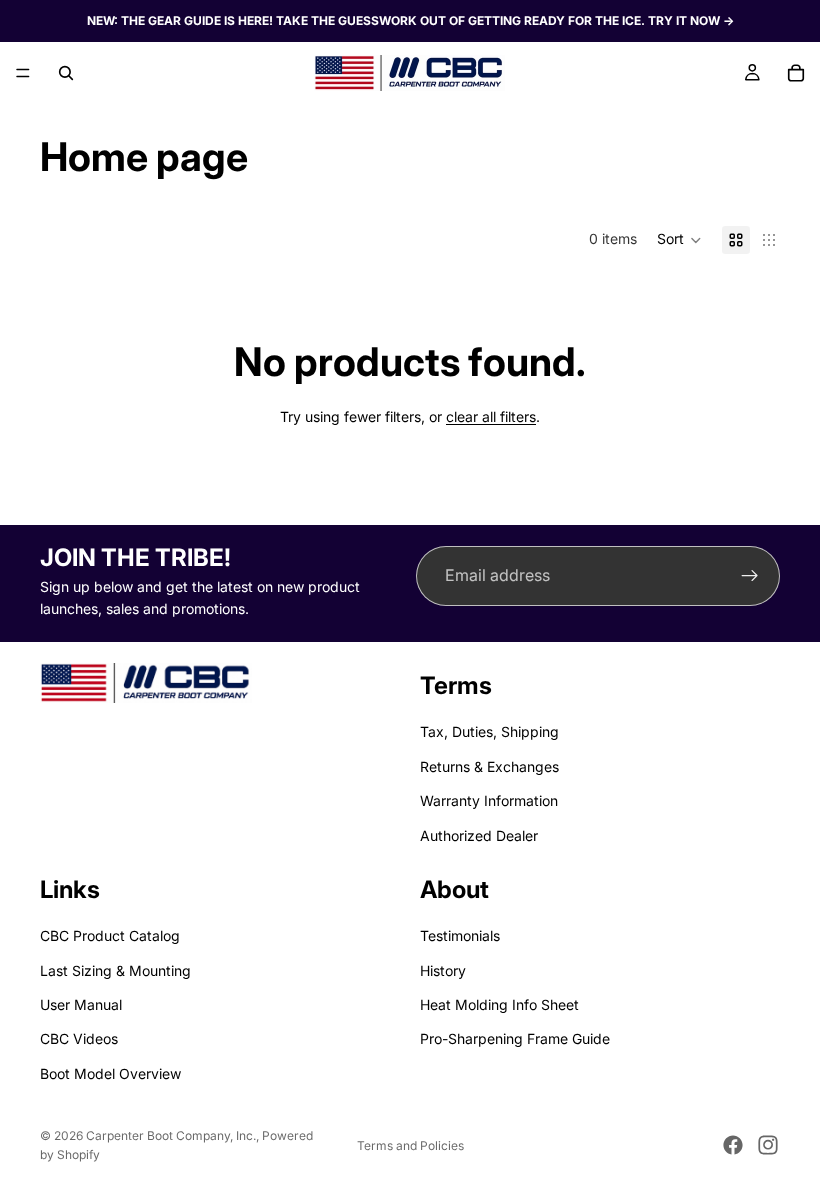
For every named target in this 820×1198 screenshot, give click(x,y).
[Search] (66, 73)
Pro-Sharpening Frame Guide (515, 1038)
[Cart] (796, 73)
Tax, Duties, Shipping (489, 731)
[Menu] (23, 73)
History (443, 969)
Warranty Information (489, 800)
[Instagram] (768, 1145)
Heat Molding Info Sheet (499, 1004)
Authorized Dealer (479, 834)
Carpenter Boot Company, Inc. (171, 1135)
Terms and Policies (410, 1145)
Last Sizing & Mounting (115, 969)
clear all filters (491, 416)
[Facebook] (733, 1145)
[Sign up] (750, 576)
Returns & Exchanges (489, 766)
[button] (679, 240)
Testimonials (460, 935)
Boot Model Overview (110, 1073)
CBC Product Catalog (110, 935)
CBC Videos (79, 1038)
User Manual (81, 1004)
